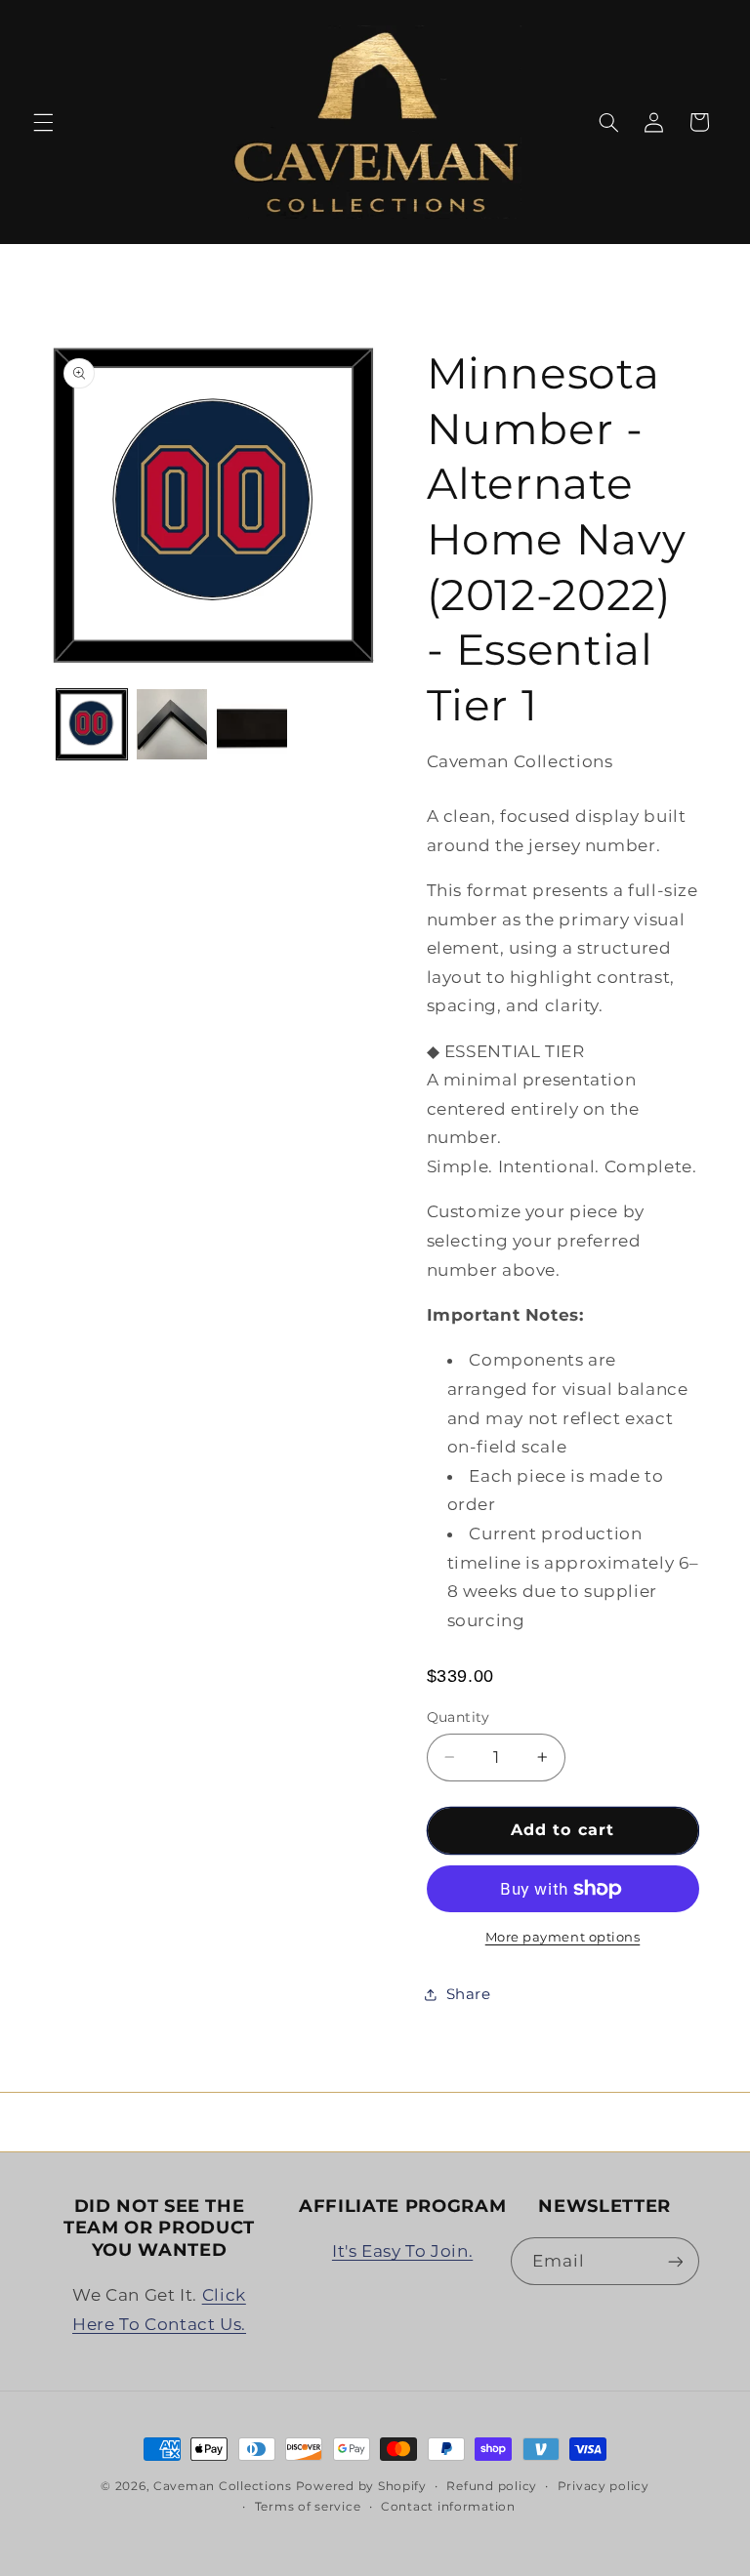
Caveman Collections (223, 2486)
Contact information (448, 2507)
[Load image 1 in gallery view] (92, 724)
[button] (43, 122)
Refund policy (492, 2486)
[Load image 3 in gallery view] (252, 724)
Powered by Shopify (361, 2486)
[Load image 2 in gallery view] (172, 724)
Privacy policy (604, 2486)
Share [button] (469, 1994)
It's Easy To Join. (402, 2251)
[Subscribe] (675, 2261)
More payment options (563, 1937)
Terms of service (308, 2507)
